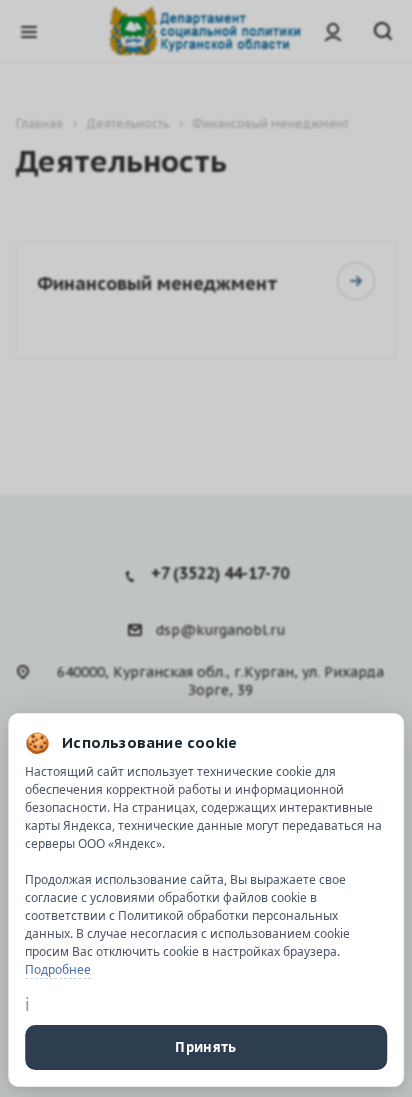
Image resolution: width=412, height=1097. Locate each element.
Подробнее (58, 969)
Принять (205, 1047)
